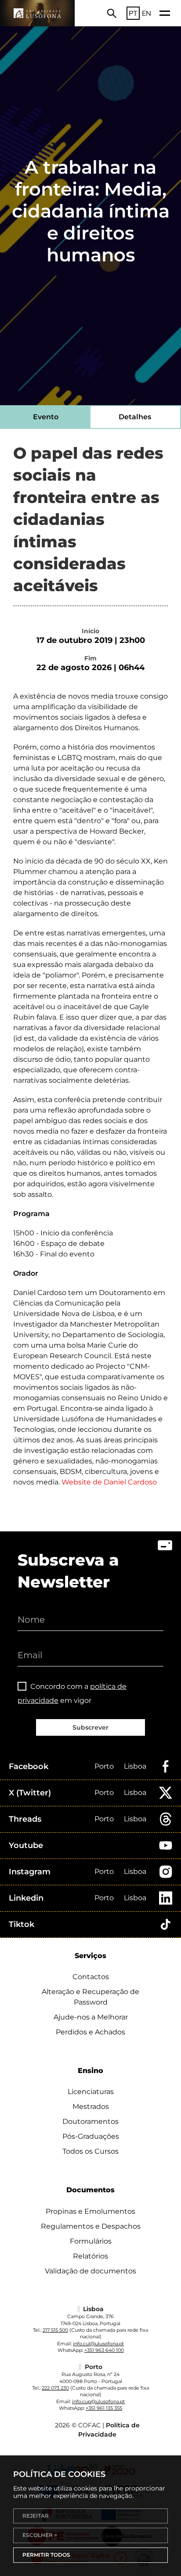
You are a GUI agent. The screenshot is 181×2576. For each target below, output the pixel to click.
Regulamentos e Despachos (91, 2226)
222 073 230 (55, 2388)
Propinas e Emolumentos (90, 2211)
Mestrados (91, 2107)
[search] (112, 13)
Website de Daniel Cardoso (109, 1482)
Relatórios (90, 2256)
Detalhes (135, 417)
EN (147, 13)
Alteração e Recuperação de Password (90, 1997)
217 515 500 (55, 2330)
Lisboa (135, 1766)
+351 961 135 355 (104, 2408)
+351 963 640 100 (104, 2350)
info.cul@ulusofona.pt (98, 2344)
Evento (46, 417)
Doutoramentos (90, 2121)
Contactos (91, 1977)
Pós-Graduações (91, 2136)
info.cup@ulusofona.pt (98, 2401)
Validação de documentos (90, 2271)
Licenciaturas (91, 2092)
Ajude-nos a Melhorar (91, 2017)
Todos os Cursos (90, 2151)
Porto (104, 1766)
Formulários (91, 2241)
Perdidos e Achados (90, 2032)
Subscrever (90, 1727)
